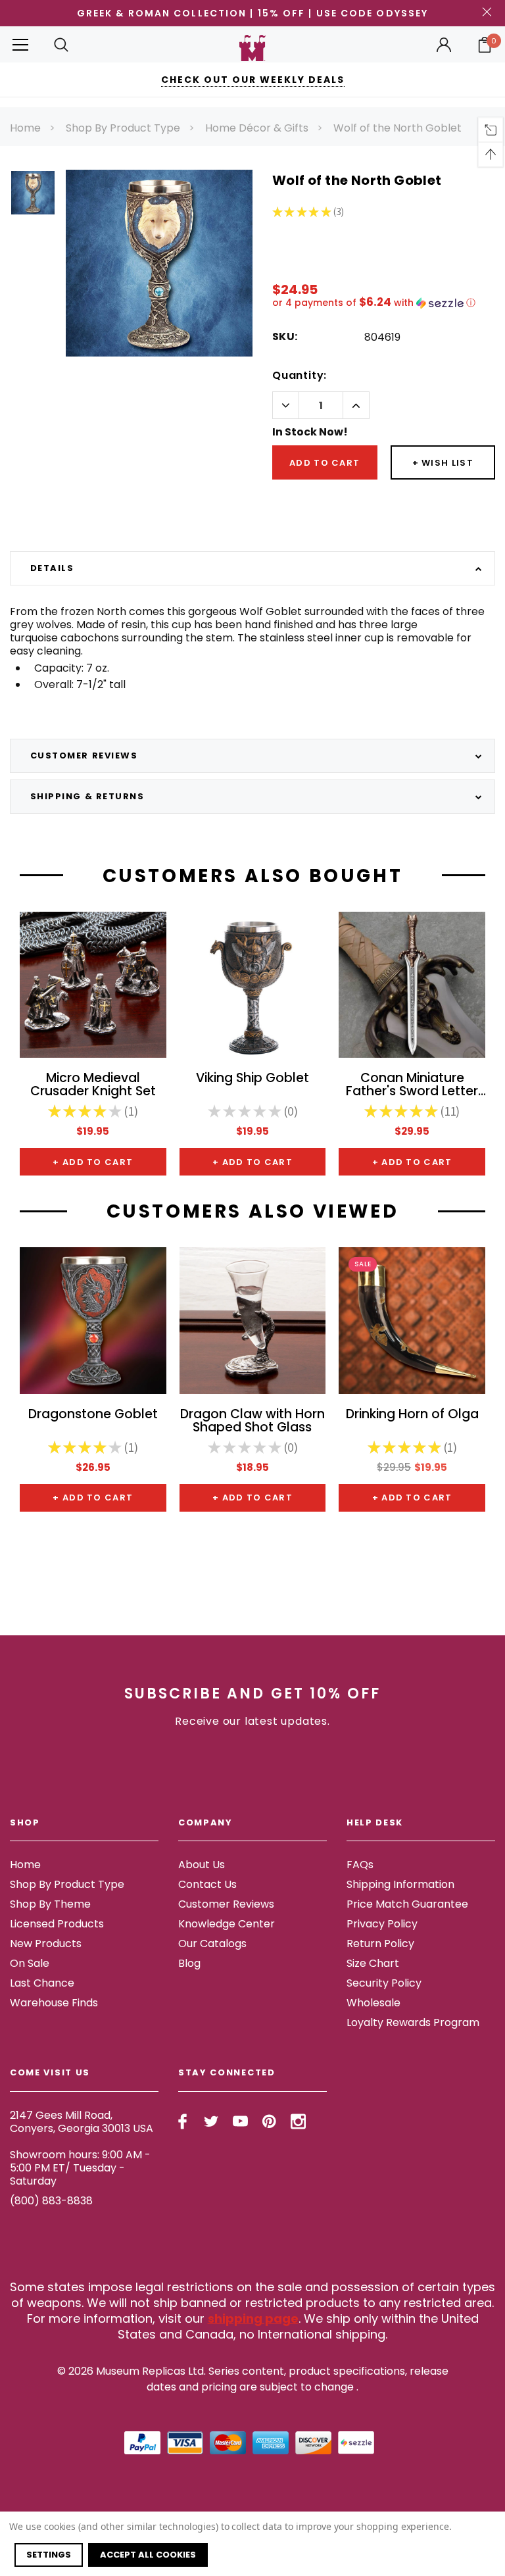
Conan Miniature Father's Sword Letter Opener (412, 1085)
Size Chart (373, 1963)
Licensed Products (57, 1924)
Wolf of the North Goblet (397, 128)
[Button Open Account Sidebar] (444, 45)
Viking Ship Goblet (252, 1079)
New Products (46, 1944)
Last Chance (42, 1983)
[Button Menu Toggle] (20, 44)
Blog (189, 1963)
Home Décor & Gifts (257, 128)
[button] (384, 303)
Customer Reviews (226, 1904)
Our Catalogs (212, 1944)
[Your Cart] (485, 45)
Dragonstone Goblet (93, 1415)
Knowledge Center (227, 1924)
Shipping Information (400, 1884)
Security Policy (384, 1983)
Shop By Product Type (123, 128)
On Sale (30, 1963)
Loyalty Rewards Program (413, 2022)
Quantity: (300, 375)
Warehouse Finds (54, 2003)
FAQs (360, 1865)
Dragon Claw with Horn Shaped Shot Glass (252, 1422)
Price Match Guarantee (407, 1904)
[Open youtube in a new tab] (240, 2121)
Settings (49, 2555)
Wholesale (373, 2003)
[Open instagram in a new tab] (298, 2121)
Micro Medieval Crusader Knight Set (93, 1085)
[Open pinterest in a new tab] (269, 2121)
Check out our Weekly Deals (253, 80)
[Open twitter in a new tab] (211, 2121)
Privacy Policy (382, 1924)
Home (25, 128)
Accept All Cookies (148, 2555)
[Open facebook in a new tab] (182, 2121)
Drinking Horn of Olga (412, 1415)
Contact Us (207, 1884)
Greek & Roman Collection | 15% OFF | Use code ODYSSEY (252, 13)
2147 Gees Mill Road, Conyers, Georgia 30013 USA (82, 2122)
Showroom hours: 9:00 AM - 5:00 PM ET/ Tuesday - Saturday (80, 2168)
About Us (202, 1865)
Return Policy (380, 1944)
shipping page (253, 2318)
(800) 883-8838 (51, 2201)
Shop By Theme (50, 1904)
